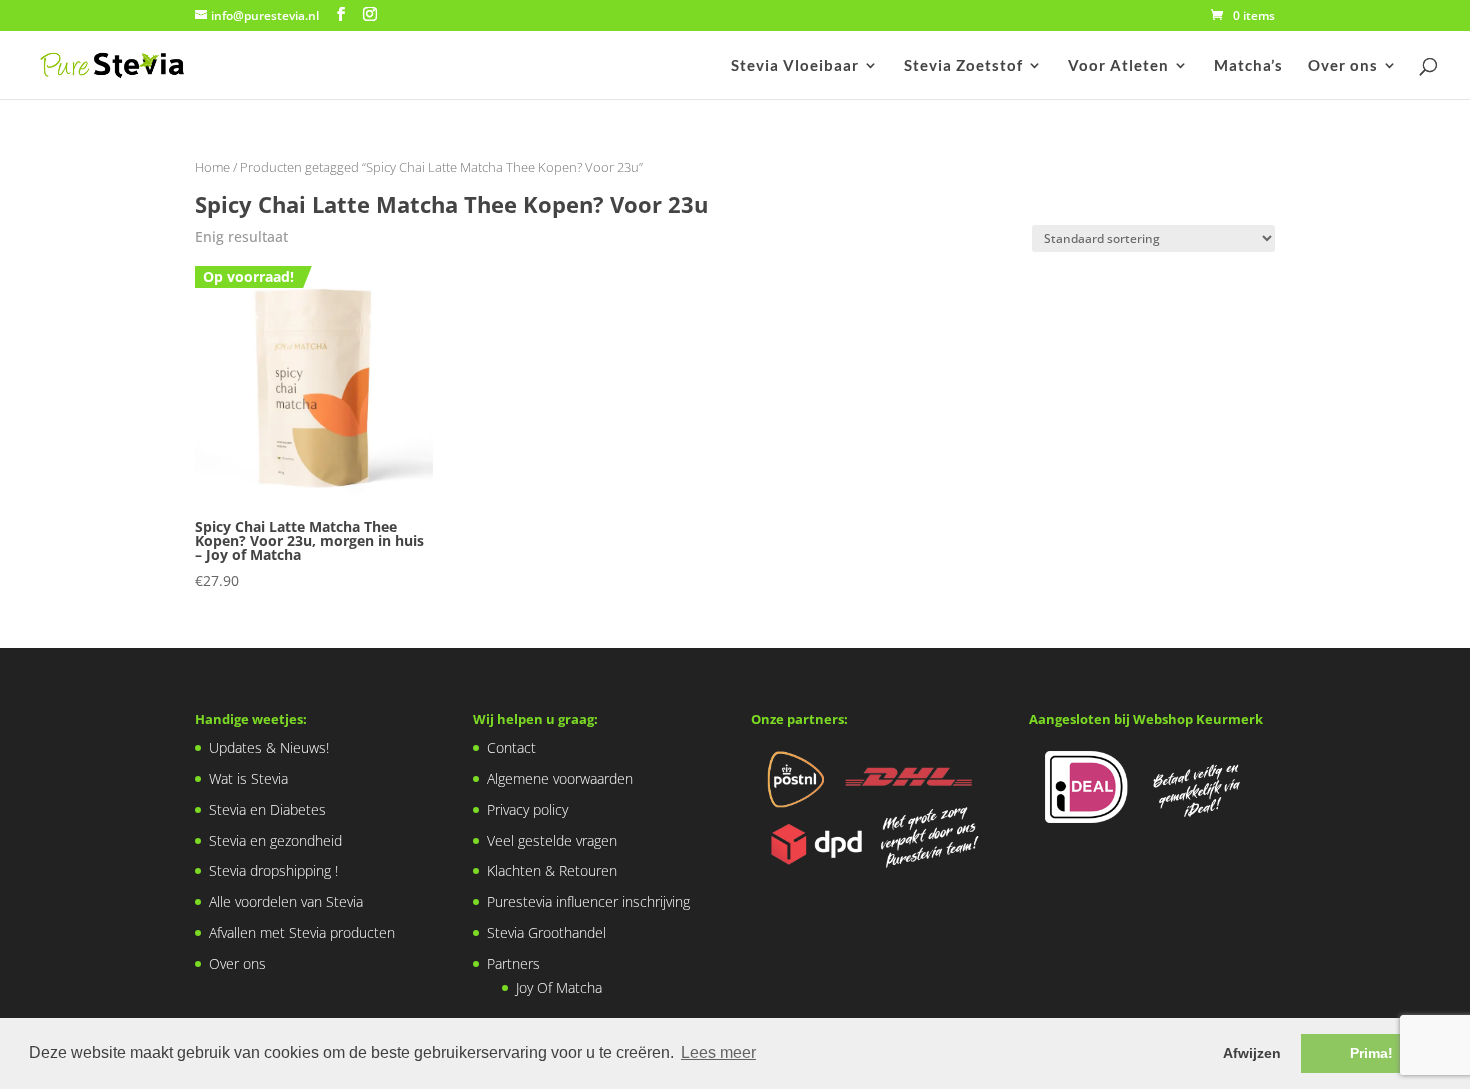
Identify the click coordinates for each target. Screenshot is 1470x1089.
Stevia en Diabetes (267, 809)
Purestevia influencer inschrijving (588, 901)
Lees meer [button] (718, 1052)
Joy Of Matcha (559, 987)
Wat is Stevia (248, 778)
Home (212, 167)
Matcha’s (1248, 66)
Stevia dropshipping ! (273, 870)
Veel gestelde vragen (552, 840)
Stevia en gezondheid (275, 840)
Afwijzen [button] (1252, 1053)
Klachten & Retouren (552, 870)
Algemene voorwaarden (560, 778)
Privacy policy (527, 809)
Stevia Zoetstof (963, 66)
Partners (513, 963)
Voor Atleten (1118, 66)
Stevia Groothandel (546, 932)
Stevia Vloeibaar (795, 66)
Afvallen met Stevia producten (302, 932)
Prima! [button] (1371, 1053)
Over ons (1343, 66)
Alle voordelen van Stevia (286, 901)
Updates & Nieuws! (269, 747)
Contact (511, 747)
